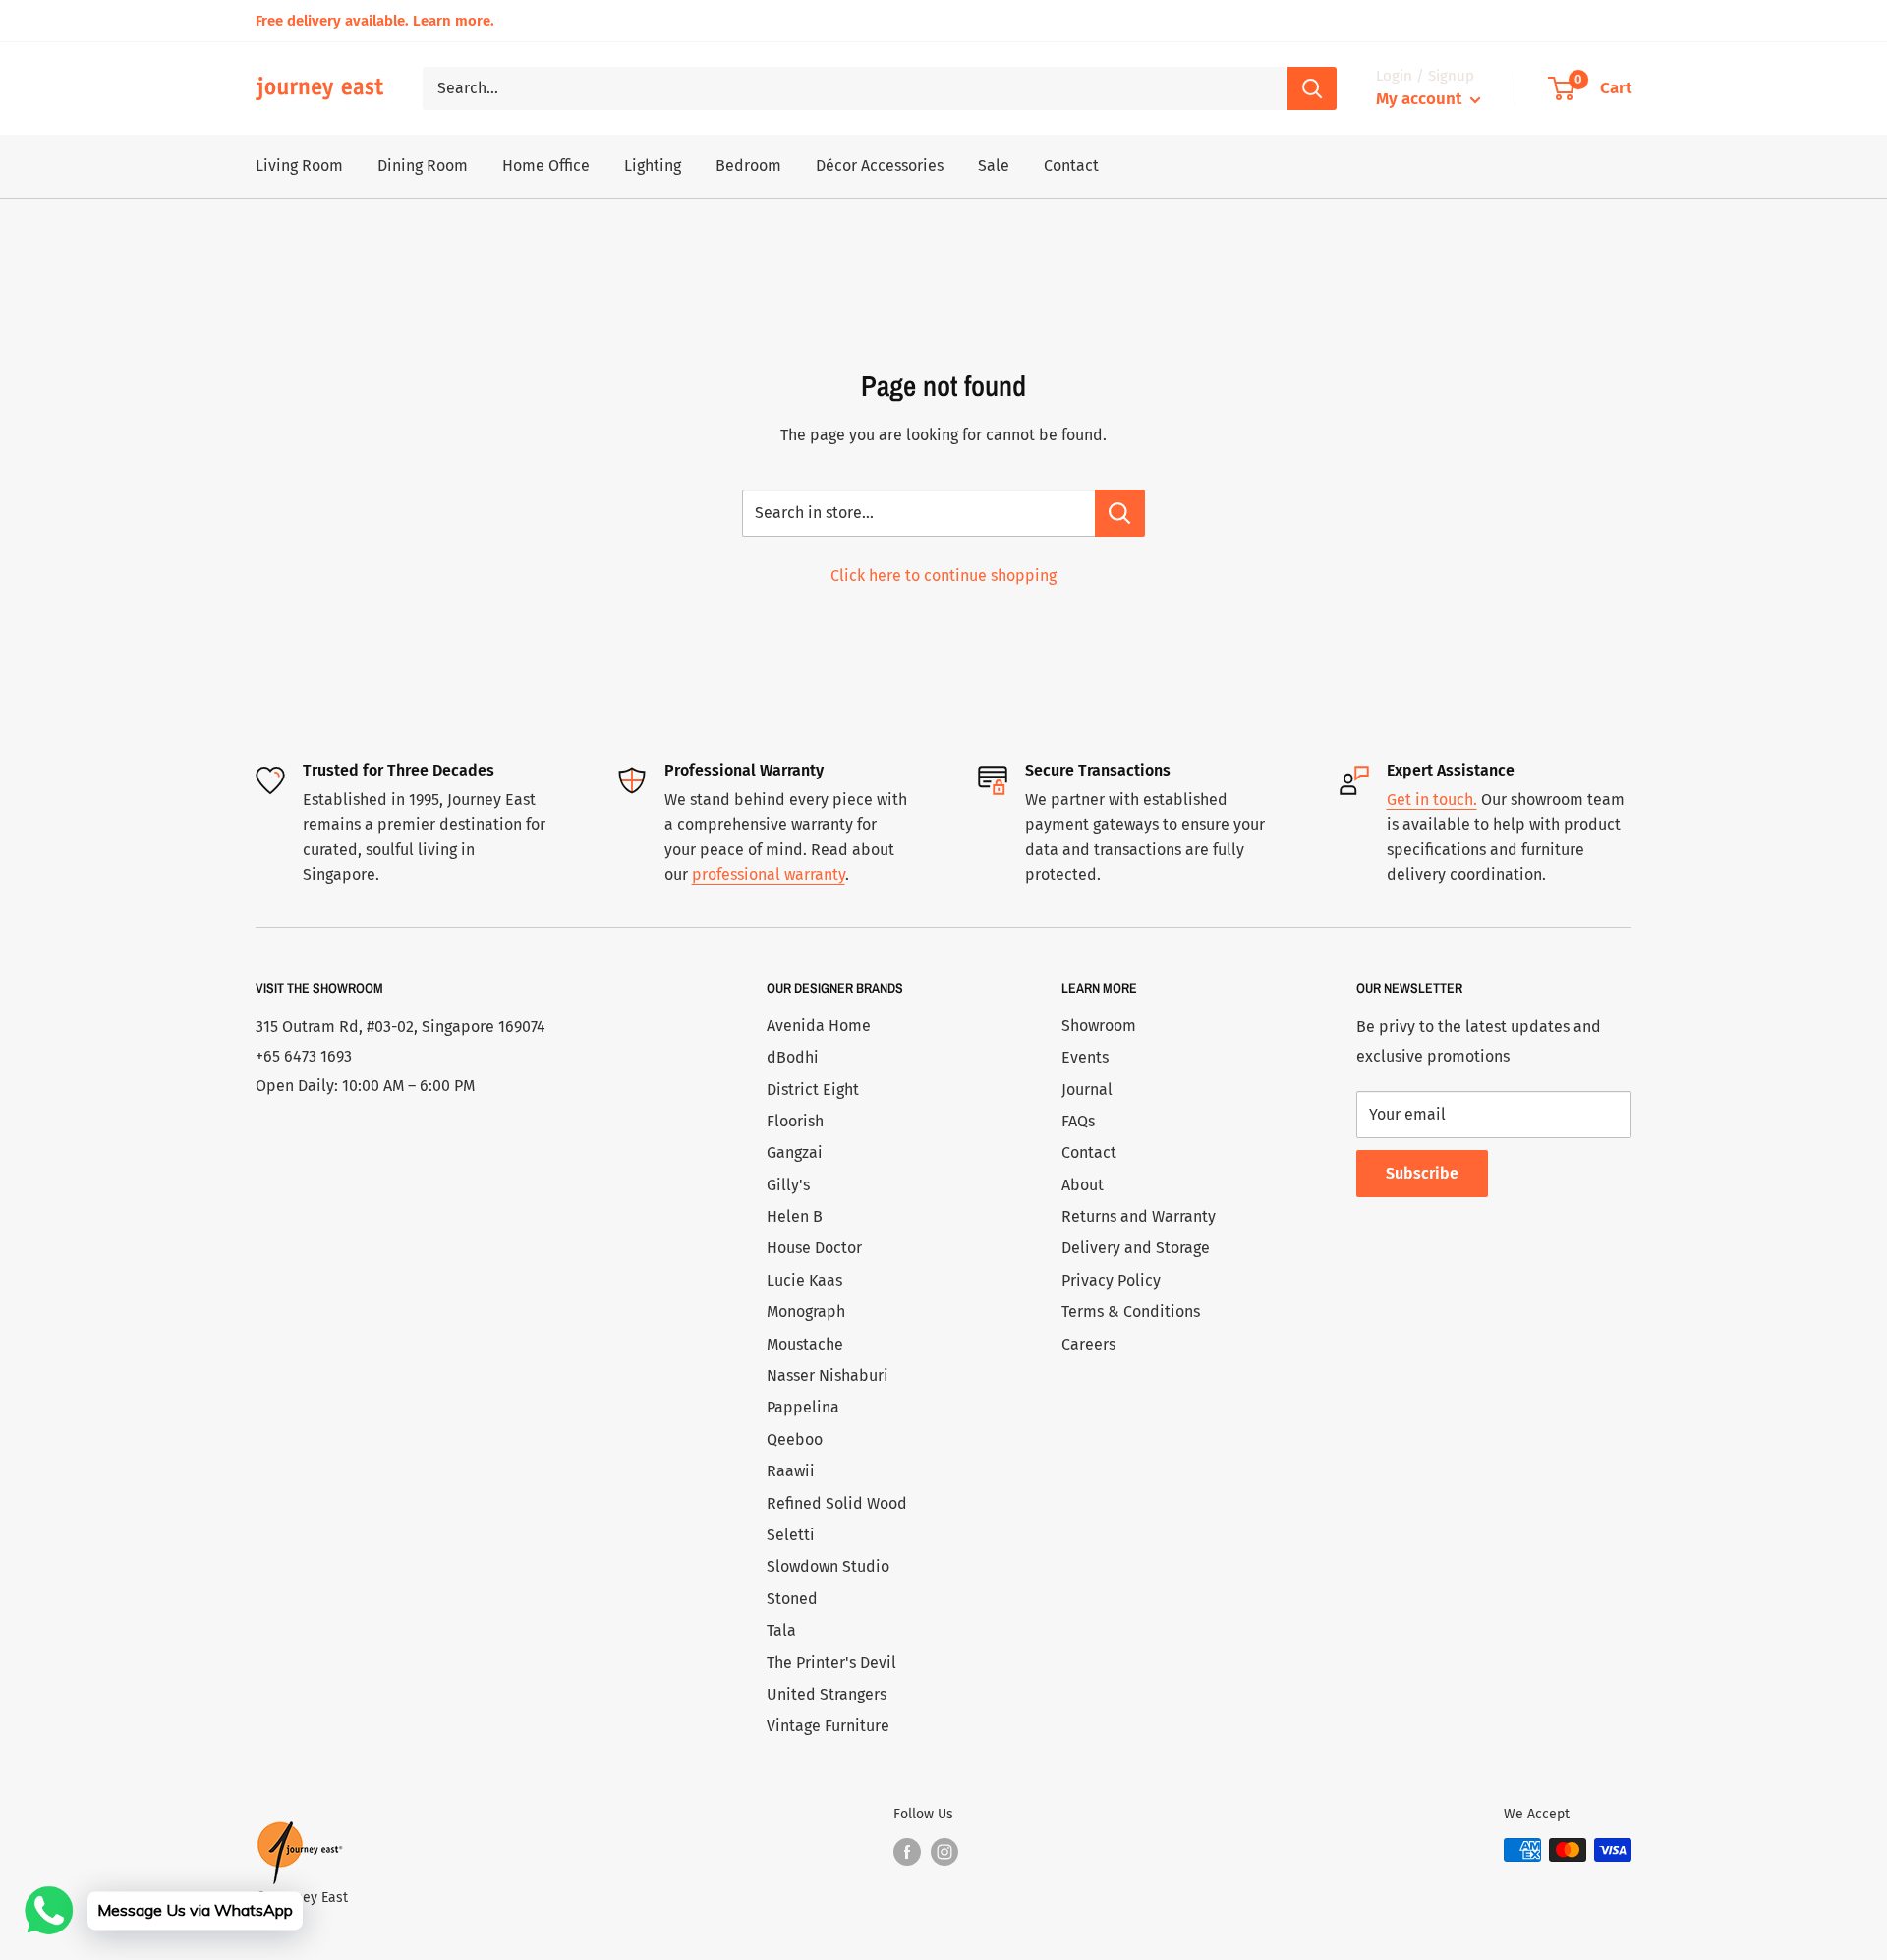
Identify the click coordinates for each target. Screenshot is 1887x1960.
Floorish (795, 1121)
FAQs (1078, 1121)
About (1083, 1185)
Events (1085, 1057)
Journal (1087, 1090)
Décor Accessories (880, 166)
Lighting (653, 166)
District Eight (813, 1090)
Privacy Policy (1111, 1280)
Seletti (791, 1535)
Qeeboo (795, 1440)
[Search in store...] (1120, 513)
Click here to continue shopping (943, 576)
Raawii (791, 1471)
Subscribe (1422, 1173)
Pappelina (803, 1407)
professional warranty (769, 874)
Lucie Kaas (804, 1280)
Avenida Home (819, 1026)
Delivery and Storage (1136, 1248)
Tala (781, 1630)
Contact (1071, 166)
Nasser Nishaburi (828, 1376)
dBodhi (793, 1057)
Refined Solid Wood (837, 1503)
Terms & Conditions (1131, 1312)
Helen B (795, 1216)
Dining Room (423, 166)
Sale (994, 166)
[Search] (1312, 88)
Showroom (1099, 1026)
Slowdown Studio (828, 1566)
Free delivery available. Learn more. (375, 21)
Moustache (805, 1344)
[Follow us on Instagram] (944, 1852)
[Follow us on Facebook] (907, 1852)
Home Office (546, 166)
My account (1421, 99)
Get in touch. (1432, 800)
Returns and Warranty (1139, 1216)
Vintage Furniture (828, 1726)
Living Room (299, 166)
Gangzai (795, 1153)
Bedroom (748, 166)
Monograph (806, 1312)
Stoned (792, 1599)
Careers (1088, 1344)
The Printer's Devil (831, 1663)
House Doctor (814, 1248)
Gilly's (788, 1185)
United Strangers (827, 1694)
